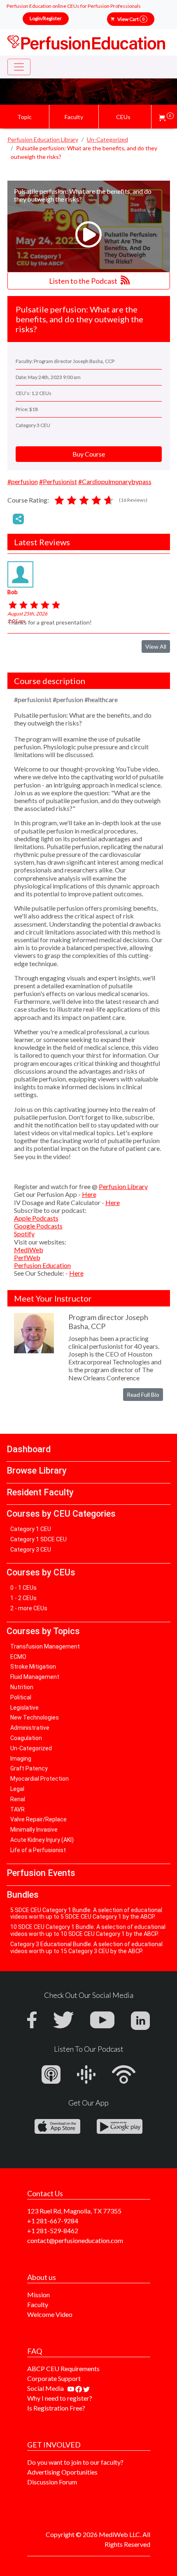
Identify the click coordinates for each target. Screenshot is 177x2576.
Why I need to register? (60, 2398)
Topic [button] (24, 117)
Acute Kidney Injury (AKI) (42, 1840)
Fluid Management (35, 1677)
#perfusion (23, 481)
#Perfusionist (58, 481)
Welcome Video (50, 2314)
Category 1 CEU (31, 1529)
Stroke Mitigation (33, 1667)
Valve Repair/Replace (38, 1819)
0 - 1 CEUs (23, 1588)
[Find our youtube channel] (71, 2388)
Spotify (24, 1234)
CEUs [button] (123, 117)
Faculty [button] (74, 117)
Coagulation (26, 1738)
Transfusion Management (45, 1646)
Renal (18, 1799)
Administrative (30, 1728)
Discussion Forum (52, 2482)
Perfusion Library (123, 1186)
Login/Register (46, 18)
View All (156, 646)
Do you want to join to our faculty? (75, 2462)
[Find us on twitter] (86, 2388)
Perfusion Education (42, 1265)
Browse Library (37, 1471)
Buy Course (89, 454)
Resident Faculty (40, 1492)
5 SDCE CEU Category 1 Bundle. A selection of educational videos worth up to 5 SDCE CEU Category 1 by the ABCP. (86, 1914)
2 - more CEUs (29, 1608)
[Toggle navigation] (19, 67)
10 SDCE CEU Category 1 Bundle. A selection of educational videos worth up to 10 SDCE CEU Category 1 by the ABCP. (88, 1930)
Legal (17, 1789)
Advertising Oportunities (62, 2472)
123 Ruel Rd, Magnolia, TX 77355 (74, 2211)
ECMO (18, 1657)
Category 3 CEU (31, 1550)
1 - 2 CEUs (23, 1598)
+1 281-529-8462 (53, 2230)
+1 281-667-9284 (53, 2221)
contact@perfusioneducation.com (75, 2240)
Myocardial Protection (40, 1779)
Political (21, 1697)
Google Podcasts (38, 1226)
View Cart (131, 19)
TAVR (17, 1809)
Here (89, 1194)
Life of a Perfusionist (38, 1850)
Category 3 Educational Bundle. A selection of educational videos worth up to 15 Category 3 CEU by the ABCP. (86, 1948)
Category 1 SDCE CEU (38, 1539)
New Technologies (35, 1717)
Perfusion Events (41, 1873)
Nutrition (22, 1687)
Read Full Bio (143, 1395)
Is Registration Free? (56, 2408)
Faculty (38, 2304)
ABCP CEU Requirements (63, 2368)
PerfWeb (27, 1257)
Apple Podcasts (36, 1218)
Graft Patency (29, 1768)
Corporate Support (54, 2378)
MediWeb (29, 1250)
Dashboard (29, 1449)
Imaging (21, 1759)
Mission (38, 2295)
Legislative (24, 1708)
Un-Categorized (31, 1748)
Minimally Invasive (34, 1830)
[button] (166, 117)
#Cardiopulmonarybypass (115, 481)
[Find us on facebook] (79, 2388)
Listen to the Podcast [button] (84, 281)
